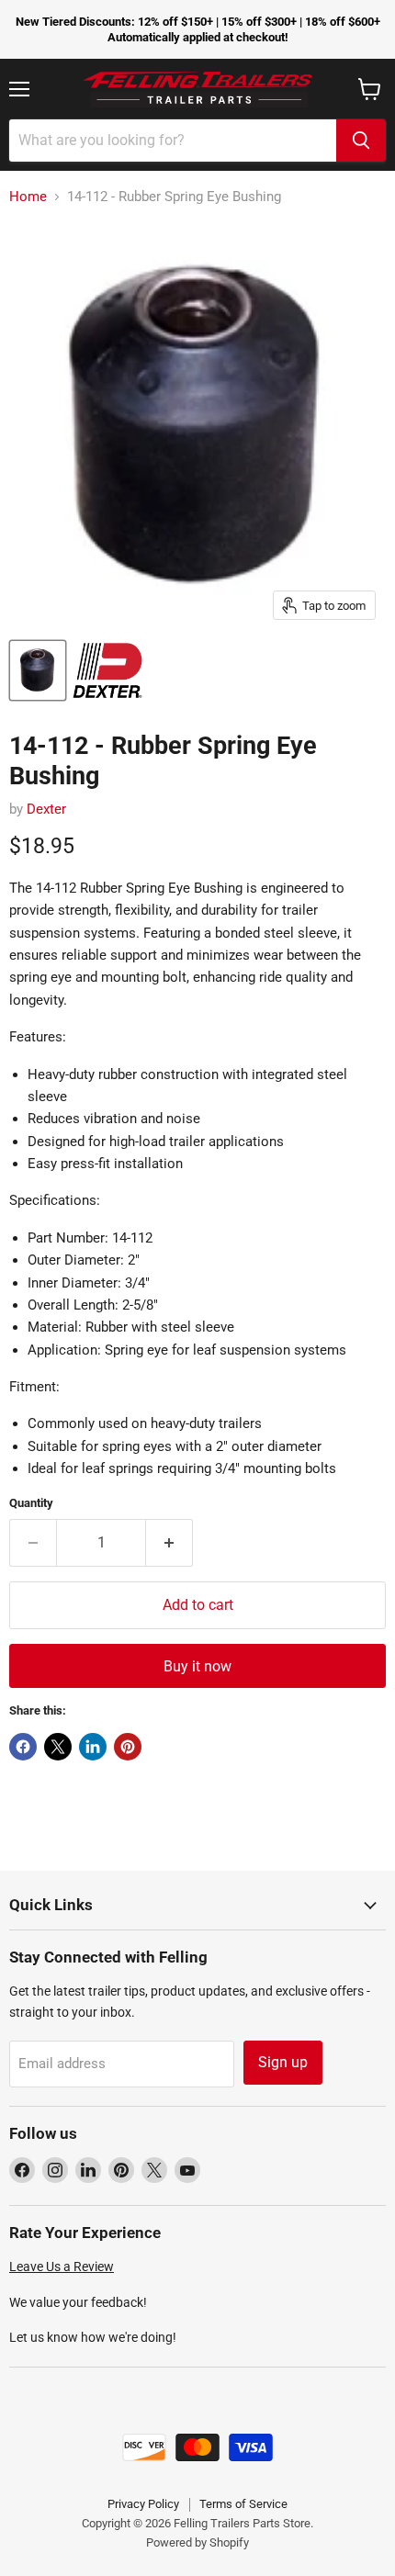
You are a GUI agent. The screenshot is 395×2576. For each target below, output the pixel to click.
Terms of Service (243, 2504)
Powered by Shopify (197, 2542)
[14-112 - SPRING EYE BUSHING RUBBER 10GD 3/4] (38, 670)
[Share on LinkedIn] (93, 1747)
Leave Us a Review (62, 2267)
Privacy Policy (143, 2504)
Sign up (283, 2062)
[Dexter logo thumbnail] (107, 670)
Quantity (31, 1503)
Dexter (46, 809)
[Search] (361, 141)
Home (28, 197)
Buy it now (197, 1666)
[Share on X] (58, 1747)
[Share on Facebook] (23, 1747)
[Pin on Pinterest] (128, 1747)
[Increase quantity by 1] (169, 1543)
